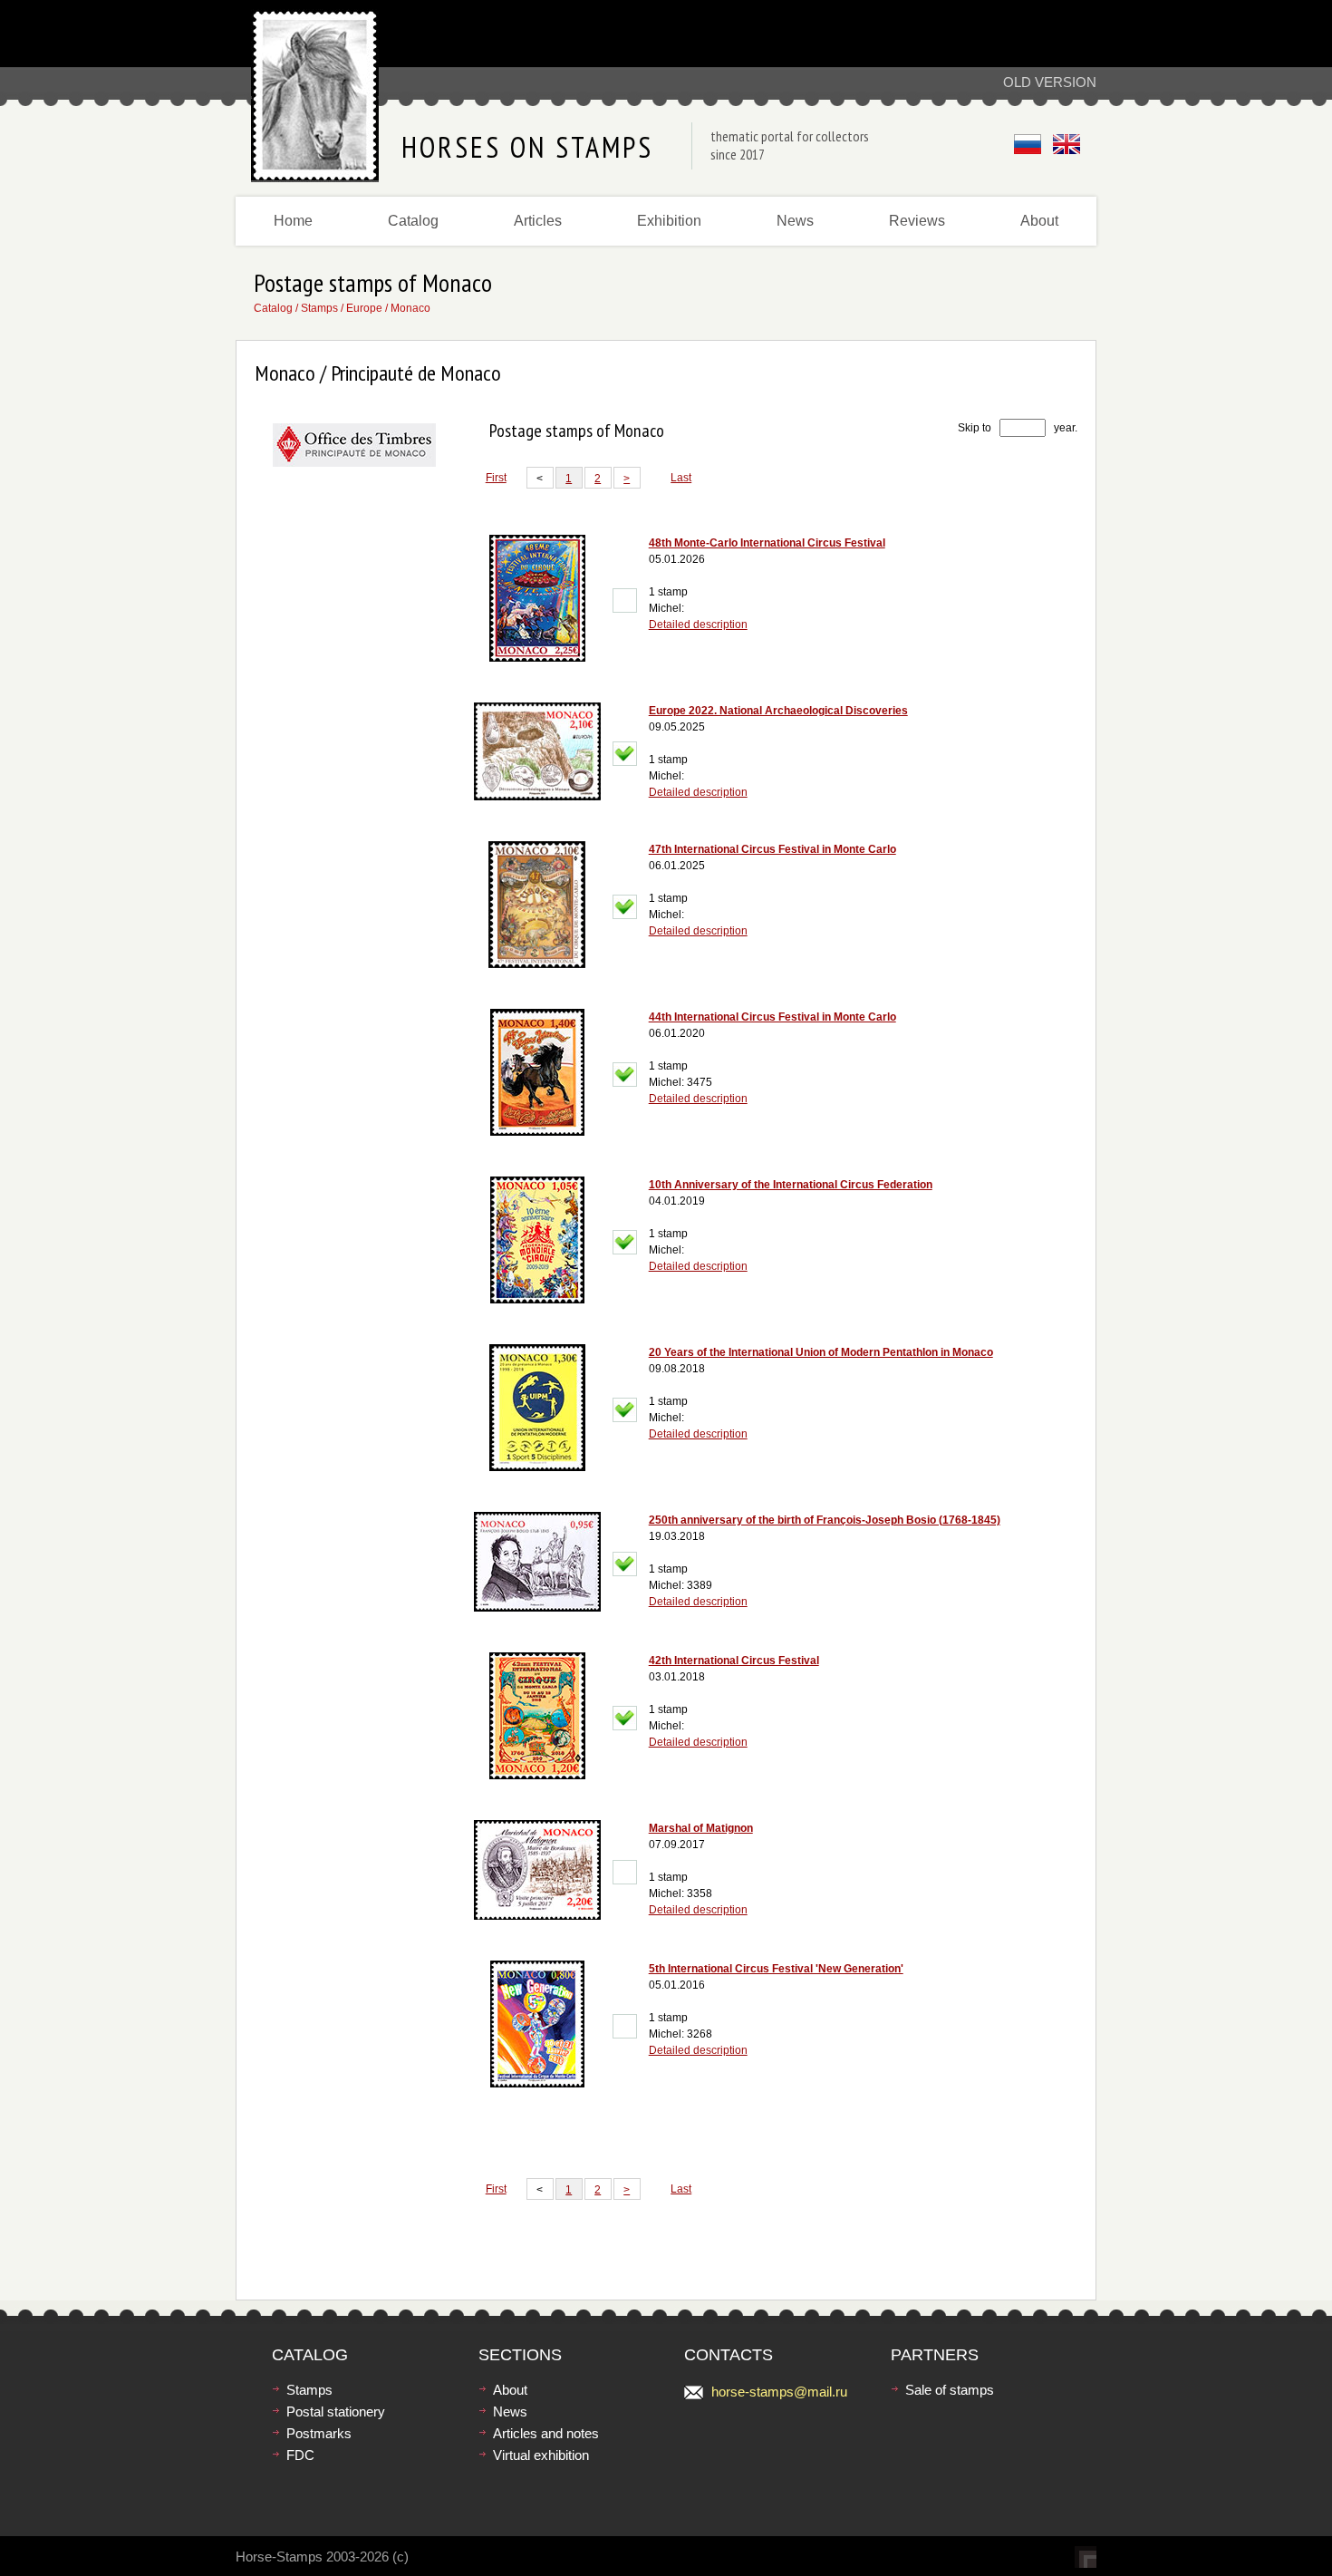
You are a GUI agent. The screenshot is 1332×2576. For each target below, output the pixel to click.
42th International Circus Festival (734, 1661)
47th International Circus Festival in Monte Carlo (772, 849)
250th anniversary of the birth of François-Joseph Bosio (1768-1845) (825, 1520)
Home (293, 221)
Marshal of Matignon (701, 1828)
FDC (300, 2455)
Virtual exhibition (541, 2455)
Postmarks (319, 2433)
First (496, 478)
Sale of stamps (950, 2390)
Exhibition (669, 221)
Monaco (410, 308)
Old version (1050, 82)
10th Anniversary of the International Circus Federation (791, 1185)
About (1039, 221)
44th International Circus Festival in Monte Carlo (772, 1017)
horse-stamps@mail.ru (779, 2392)
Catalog (413, 221)
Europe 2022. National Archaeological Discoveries (778, 711)
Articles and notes (546, 2433)
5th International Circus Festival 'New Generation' (776, 1969)
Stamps (319, 308)
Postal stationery (336, 2411)
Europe (364, 308)
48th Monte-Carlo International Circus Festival (767, 543)
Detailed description (698, 625)
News (795, 221)
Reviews (917, 221)
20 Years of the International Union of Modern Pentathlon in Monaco (821, 1352)
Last (681, 478)
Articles (538, 221)
